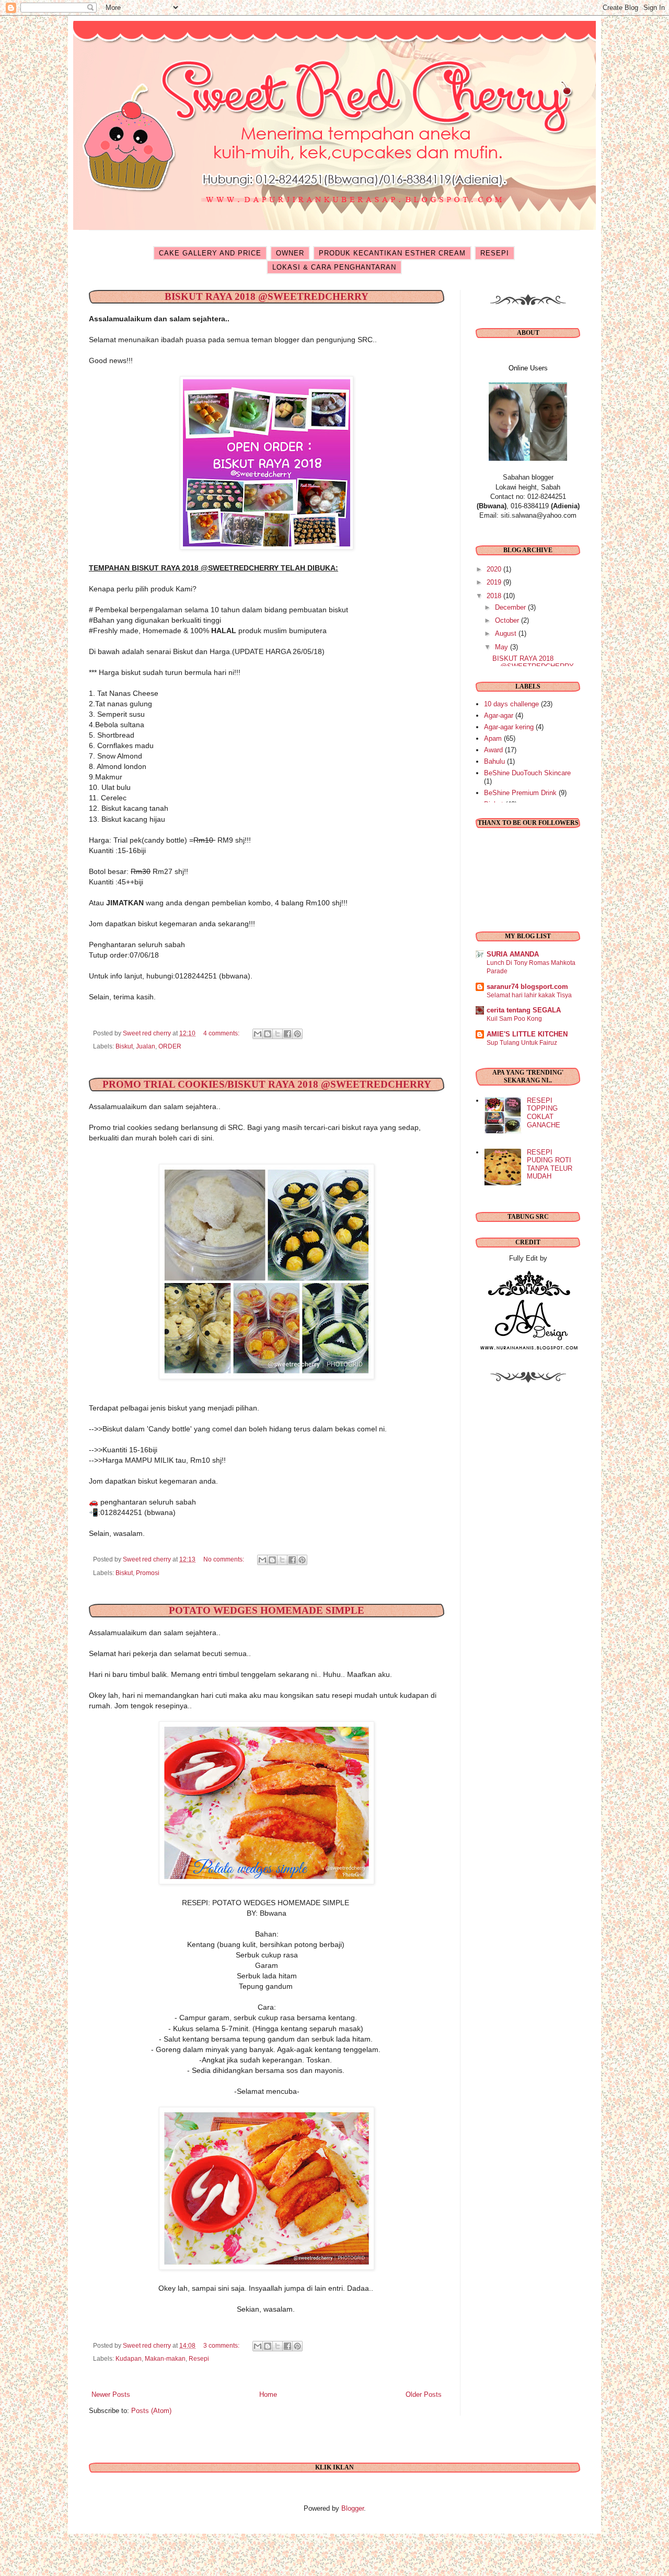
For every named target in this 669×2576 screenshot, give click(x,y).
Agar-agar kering (509, 727)
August (507, 633)
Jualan (146, 1046)
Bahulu (494, 761)
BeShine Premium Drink (520, 793)
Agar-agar (499, 715)
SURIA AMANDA (513, 954)
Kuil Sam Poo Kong (514, 1019)
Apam (493, 738)
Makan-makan (165, 2358)
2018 (495, 596)
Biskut (124, 1046)
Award (493, 750)
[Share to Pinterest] (297, 1034)
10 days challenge (511, 704)
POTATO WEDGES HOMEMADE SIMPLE (267, 1610)
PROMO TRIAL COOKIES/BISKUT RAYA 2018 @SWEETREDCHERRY (267, 1084)
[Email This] (258, 1034)
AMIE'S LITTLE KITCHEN (527, 1034)
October (508, 620)
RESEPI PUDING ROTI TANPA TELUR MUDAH (550, 1164)
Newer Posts (111, 2394)
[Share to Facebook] (287, 1034)
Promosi (148, 1573)
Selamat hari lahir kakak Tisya (529, 995)
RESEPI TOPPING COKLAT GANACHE (544, 1113)
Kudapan (129, 2358)
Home (268, 2394)
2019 (495, 582)
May (503, 647)
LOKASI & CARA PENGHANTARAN (334, 267)
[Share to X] (278, 1034)
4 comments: (222, 1033)
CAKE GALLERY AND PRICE (210, 253)
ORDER (170, 1046)
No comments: (224, 1559)
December (511, 607)
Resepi (199, 2358)
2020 (495, 569)
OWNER (290, 253)
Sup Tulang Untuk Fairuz (522, 1043)
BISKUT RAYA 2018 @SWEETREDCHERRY (267, 296)
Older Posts (424, 2394)
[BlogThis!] (268, 1034)
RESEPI (495, 253)
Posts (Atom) (151, 2411)
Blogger (353, 2508)
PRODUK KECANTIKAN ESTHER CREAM (392, 253)
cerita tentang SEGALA (524, 1010)
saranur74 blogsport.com (527, 987)
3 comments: (222, 2345)
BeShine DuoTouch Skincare (527, 773)
